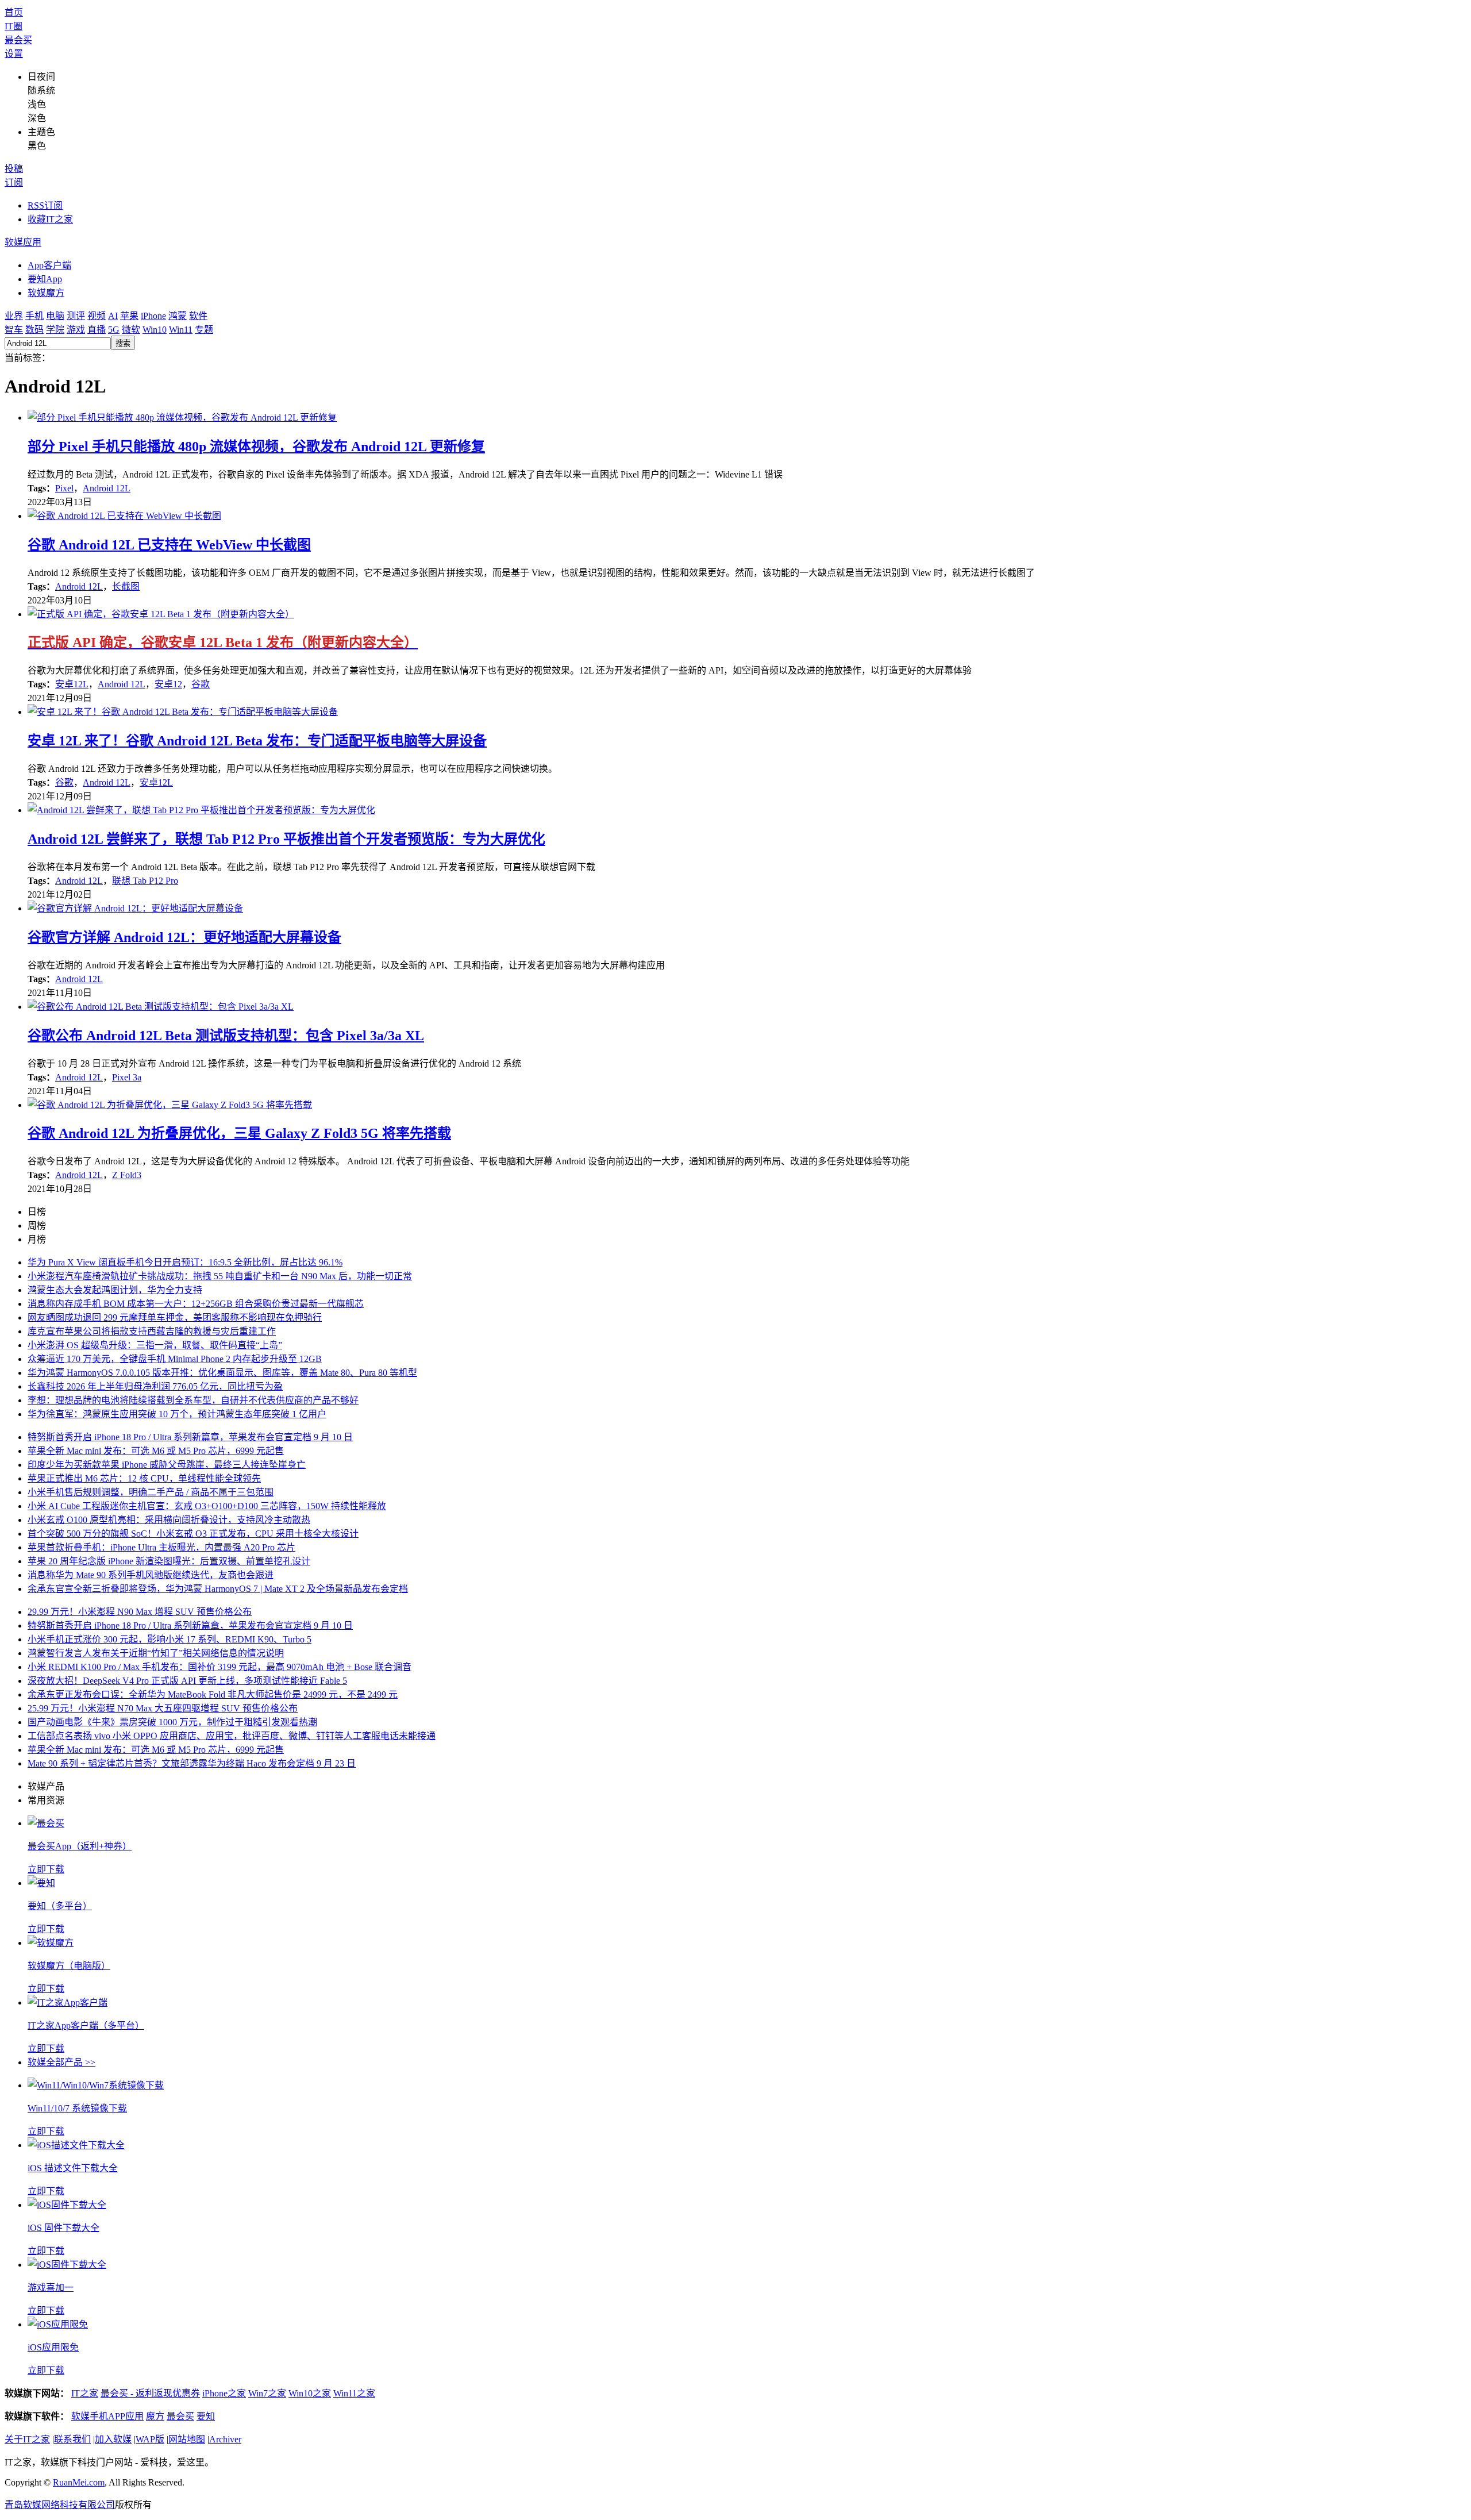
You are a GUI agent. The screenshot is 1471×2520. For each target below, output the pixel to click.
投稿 (14, 169)
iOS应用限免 (53, 2347)
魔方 (155, 2416)
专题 (204, 330)
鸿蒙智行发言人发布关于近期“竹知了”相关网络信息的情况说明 (156, 1653)
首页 (14, 12)
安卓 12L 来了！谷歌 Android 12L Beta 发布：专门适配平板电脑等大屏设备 (257, 741)
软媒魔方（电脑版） (69, 1966)
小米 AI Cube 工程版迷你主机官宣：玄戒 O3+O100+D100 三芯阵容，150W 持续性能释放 (207, 1506)
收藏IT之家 (50, 219)
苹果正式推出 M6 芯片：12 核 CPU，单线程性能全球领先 (144, 1478)
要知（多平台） (60, 1906)
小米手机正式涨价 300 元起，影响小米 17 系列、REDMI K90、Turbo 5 (170, 1639)
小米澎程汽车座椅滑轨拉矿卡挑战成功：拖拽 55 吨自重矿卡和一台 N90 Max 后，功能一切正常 (220, 1276)
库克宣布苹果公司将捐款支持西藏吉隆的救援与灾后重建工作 (152, 1331)
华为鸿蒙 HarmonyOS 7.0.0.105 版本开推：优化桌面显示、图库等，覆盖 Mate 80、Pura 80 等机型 (222, 1373)
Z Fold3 (127, 1175)
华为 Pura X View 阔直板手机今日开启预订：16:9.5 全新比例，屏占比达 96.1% (185, 1262)
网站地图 (187, 2439)
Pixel (64, 488)
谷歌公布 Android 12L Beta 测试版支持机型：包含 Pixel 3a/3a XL (226, 1036)
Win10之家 (310, 2393)
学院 (55, 330)
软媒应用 (23, 242)
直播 (97, 330)
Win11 (181, 330)
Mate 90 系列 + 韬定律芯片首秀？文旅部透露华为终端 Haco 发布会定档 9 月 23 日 (192, 1763)
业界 (14, 316)
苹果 (129, 316)
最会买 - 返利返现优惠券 (150, 2393)
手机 (34, 316)
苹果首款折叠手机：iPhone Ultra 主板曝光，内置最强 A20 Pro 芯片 (161, 1547)
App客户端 (49, 265)
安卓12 (168, 684)
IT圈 (14, 26)
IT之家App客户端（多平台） (86, 2025)
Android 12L (107, 488)
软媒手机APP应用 (107, 2416)
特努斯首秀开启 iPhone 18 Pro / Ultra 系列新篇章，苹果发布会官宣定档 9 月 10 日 (190, 1437)
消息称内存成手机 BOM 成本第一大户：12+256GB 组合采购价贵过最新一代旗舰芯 (196, 1304)
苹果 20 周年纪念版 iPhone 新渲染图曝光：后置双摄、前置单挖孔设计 (169, 1561)
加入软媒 (113, 2439)
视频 (97, 316)
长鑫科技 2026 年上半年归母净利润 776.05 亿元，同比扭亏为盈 (155, 1386)
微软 (131, 330)
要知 (206, 2416)
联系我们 (72, 2439)
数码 (34, 330)
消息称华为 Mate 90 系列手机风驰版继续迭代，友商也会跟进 (151, 1575)
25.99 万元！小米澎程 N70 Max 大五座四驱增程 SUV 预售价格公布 (163, 1708)
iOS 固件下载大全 (63, 2228)
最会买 (18, 40)
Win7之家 (267, 2393)
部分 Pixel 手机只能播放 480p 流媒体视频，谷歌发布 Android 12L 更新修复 (256, 447)
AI (113, 316)
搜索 (123, 343)
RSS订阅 (45, 205)
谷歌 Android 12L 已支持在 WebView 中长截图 (169, 545)
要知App (45, 279)
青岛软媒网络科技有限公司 (60, 2505)
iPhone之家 (224, 2393)
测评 (76, 316)
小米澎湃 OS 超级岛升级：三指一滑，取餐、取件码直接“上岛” (155, 1345)
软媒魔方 (46, 293)
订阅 (14, 182)
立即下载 (46, 1869)
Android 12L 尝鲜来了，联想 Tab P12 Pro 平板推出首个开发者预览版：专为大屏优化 (286, 839)
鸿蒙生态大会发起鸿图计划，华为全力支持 (115, 1290)
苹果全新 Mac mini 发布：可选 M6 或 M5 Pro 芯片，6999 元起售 (156, 1451)
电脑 (55, 316)
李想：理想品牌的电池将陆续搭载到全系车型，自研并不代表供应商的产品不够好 (193, 1400)
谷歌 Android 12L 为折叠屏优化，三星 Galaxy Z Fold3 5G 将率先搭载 (239, 1133)
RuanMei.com (79, 2482)
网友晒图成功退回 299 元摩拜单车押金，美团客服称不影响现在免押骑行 (175, 1317)
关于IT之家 (27, 2439)
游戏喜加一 (51, 2288)
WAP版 (150, 2439)
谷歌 (201, 684)
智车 (14, 330)
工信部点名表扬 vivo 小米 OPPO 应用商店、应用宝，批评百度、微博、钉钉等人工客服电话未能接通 (232, 1736)
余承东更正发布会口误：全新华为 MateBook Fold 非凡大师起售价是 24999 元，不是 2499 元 (213, 1694)
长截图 (126, 586)
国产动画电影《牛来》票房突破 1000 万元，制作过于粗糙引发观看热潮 (172, 1722)
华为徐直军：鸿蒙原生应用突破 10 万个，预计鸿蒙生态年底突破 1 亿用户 (177, 1414)
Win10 (155, 330)
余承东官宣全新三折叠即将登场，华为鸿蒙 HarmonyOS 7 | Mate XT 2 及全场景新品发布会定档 (218, 1589)
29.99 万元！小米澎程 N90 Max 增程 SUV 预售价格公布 (140, 1612)
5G (114, 330)
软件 (198, 316)
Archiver (225, 2439)
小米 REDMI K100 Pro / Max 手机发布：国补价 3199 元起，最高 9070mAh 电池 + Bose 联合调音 (220, 1667)
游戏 (76, 330)
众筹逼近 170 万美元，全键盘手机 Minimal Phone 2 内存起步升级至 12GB (175, 1359)
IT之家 (85, 2393)
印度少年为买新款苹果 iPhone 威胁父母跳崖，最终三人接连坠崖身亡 (167, 1465)
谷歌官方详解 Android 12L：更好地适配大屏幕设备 (184, 937)
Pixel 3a (127, 1077)
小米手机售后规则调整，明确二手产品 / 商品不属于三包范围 (151, 1492)
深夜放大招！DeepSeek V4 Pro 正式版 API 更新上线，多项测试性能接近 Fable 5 (187, 1681)
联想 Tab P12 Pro (145, 881)
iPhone (153, 316)
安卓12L (72, 684)
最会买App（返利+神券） (80, 1846)
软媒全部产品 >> (61, 2062)
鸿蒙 (178, 316)
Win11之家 (354, 2393)
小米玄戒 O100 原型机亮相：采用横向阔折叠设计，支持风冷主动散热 (169, 1520)
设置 (14, 54)
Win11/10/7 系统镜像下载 (77, 2108)
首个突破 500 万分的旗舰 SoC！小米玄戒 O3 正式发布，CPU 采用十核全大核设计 (193, 1534)
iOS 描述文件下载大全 (73, 2168)
